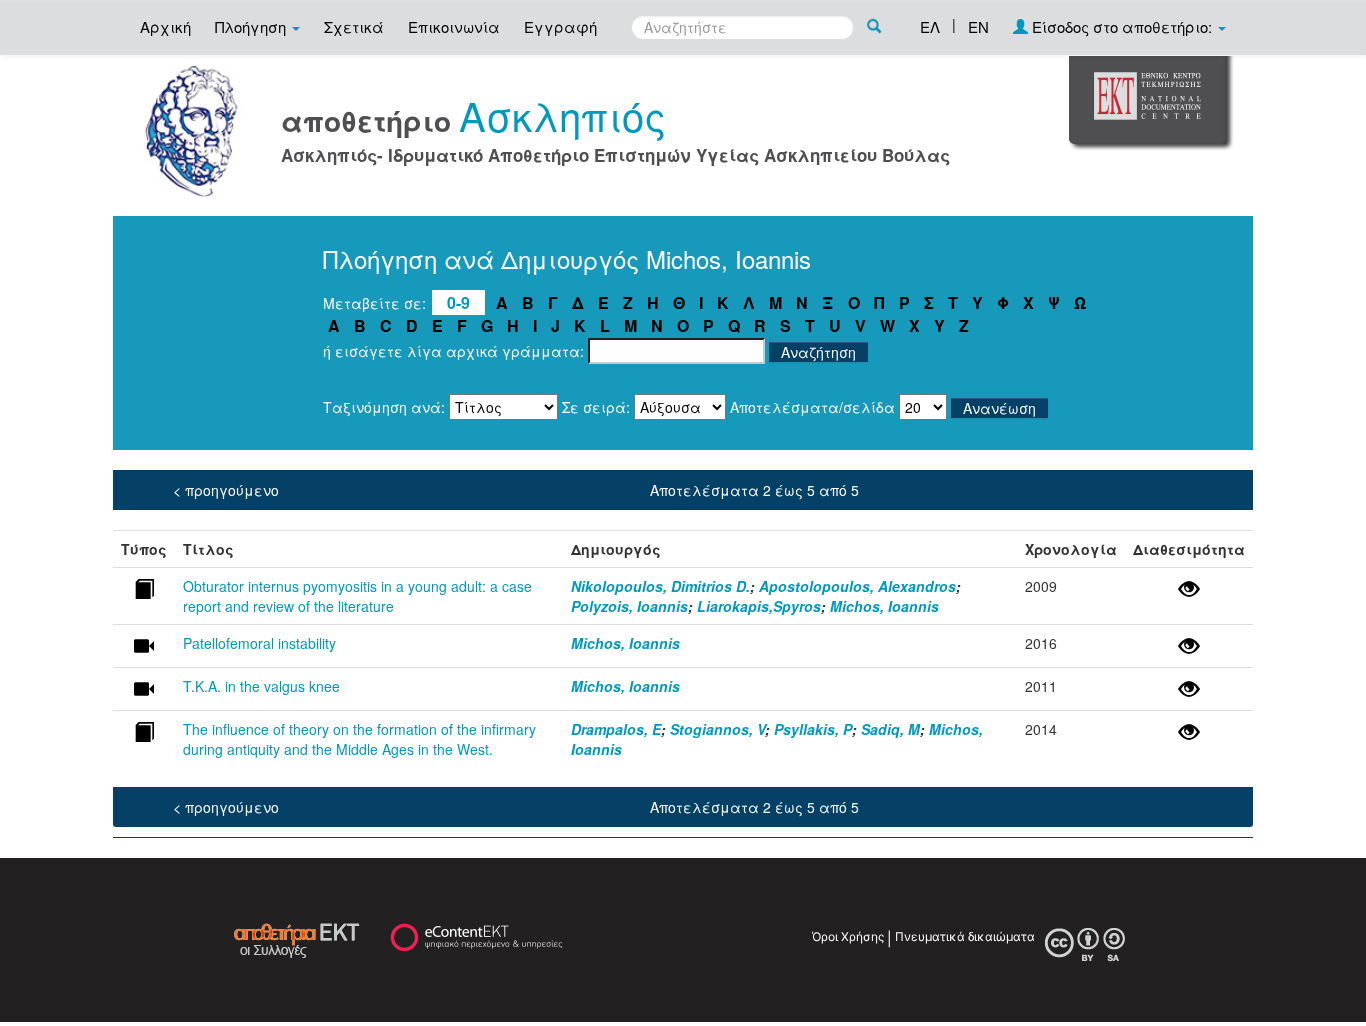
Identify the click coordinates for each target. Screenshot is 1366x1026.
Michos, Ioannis (884, 606)
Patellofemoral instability (259, 643)
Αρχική (165, 26)
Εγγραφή (560, 26)
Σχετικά (354, 26)
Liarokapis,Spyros (759, 606)
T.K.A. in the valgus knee (261, 686)
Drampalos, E (616, 729)
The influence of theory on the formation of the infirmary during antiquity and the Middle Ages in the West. (359, 739)
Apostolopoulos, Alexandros (857, 586)
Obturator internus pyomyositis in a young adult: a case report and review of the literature (357, 596)
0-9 (458, 302)
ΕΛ (930, 26)
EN (978, 26)
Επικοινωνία (454, 26)
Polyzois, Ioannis (629, 606)
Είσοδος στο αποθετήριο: (1122, 26)
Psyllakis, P (813, 729)
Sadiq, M (890, 729)
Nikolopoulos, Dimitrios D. (660, 586)
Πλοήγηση (252, 26)
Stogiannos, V (717, 729)
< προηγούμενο (226, 490)
